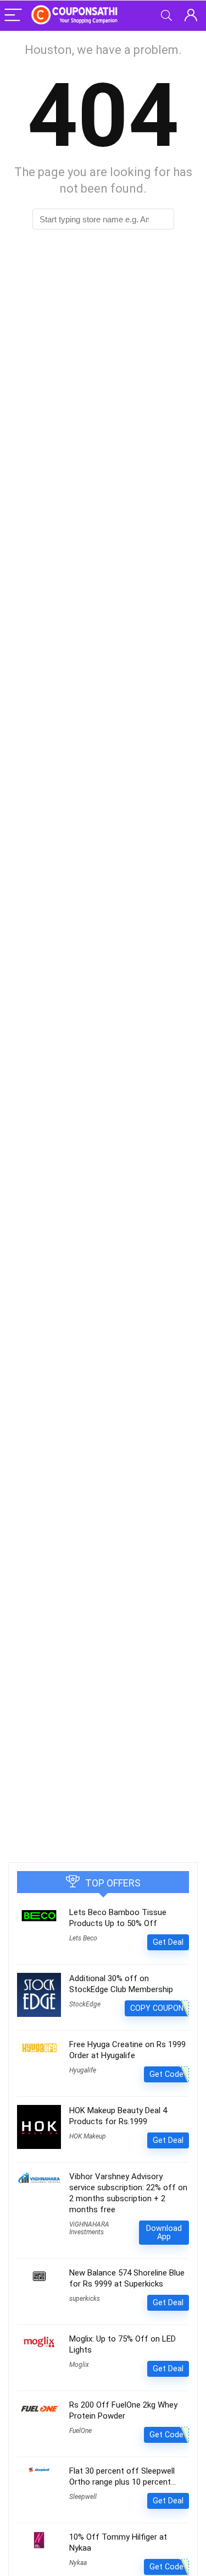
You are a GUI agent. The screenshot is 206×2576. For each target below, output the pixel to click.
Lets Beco (83, 1938)
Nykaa (78, 2563)
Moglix (79, 2365)
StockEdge (85, 2004)
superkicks (85, 2299)
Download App (164, 2232)
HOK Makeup (88, 2136)
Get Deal (168, 1942)
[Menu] (13, 16)
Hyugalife (83, 2070)
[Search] (166, 16)
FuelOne (80, 2431)
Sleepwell (83, 2497)
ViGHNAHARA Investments (89, 2228)
